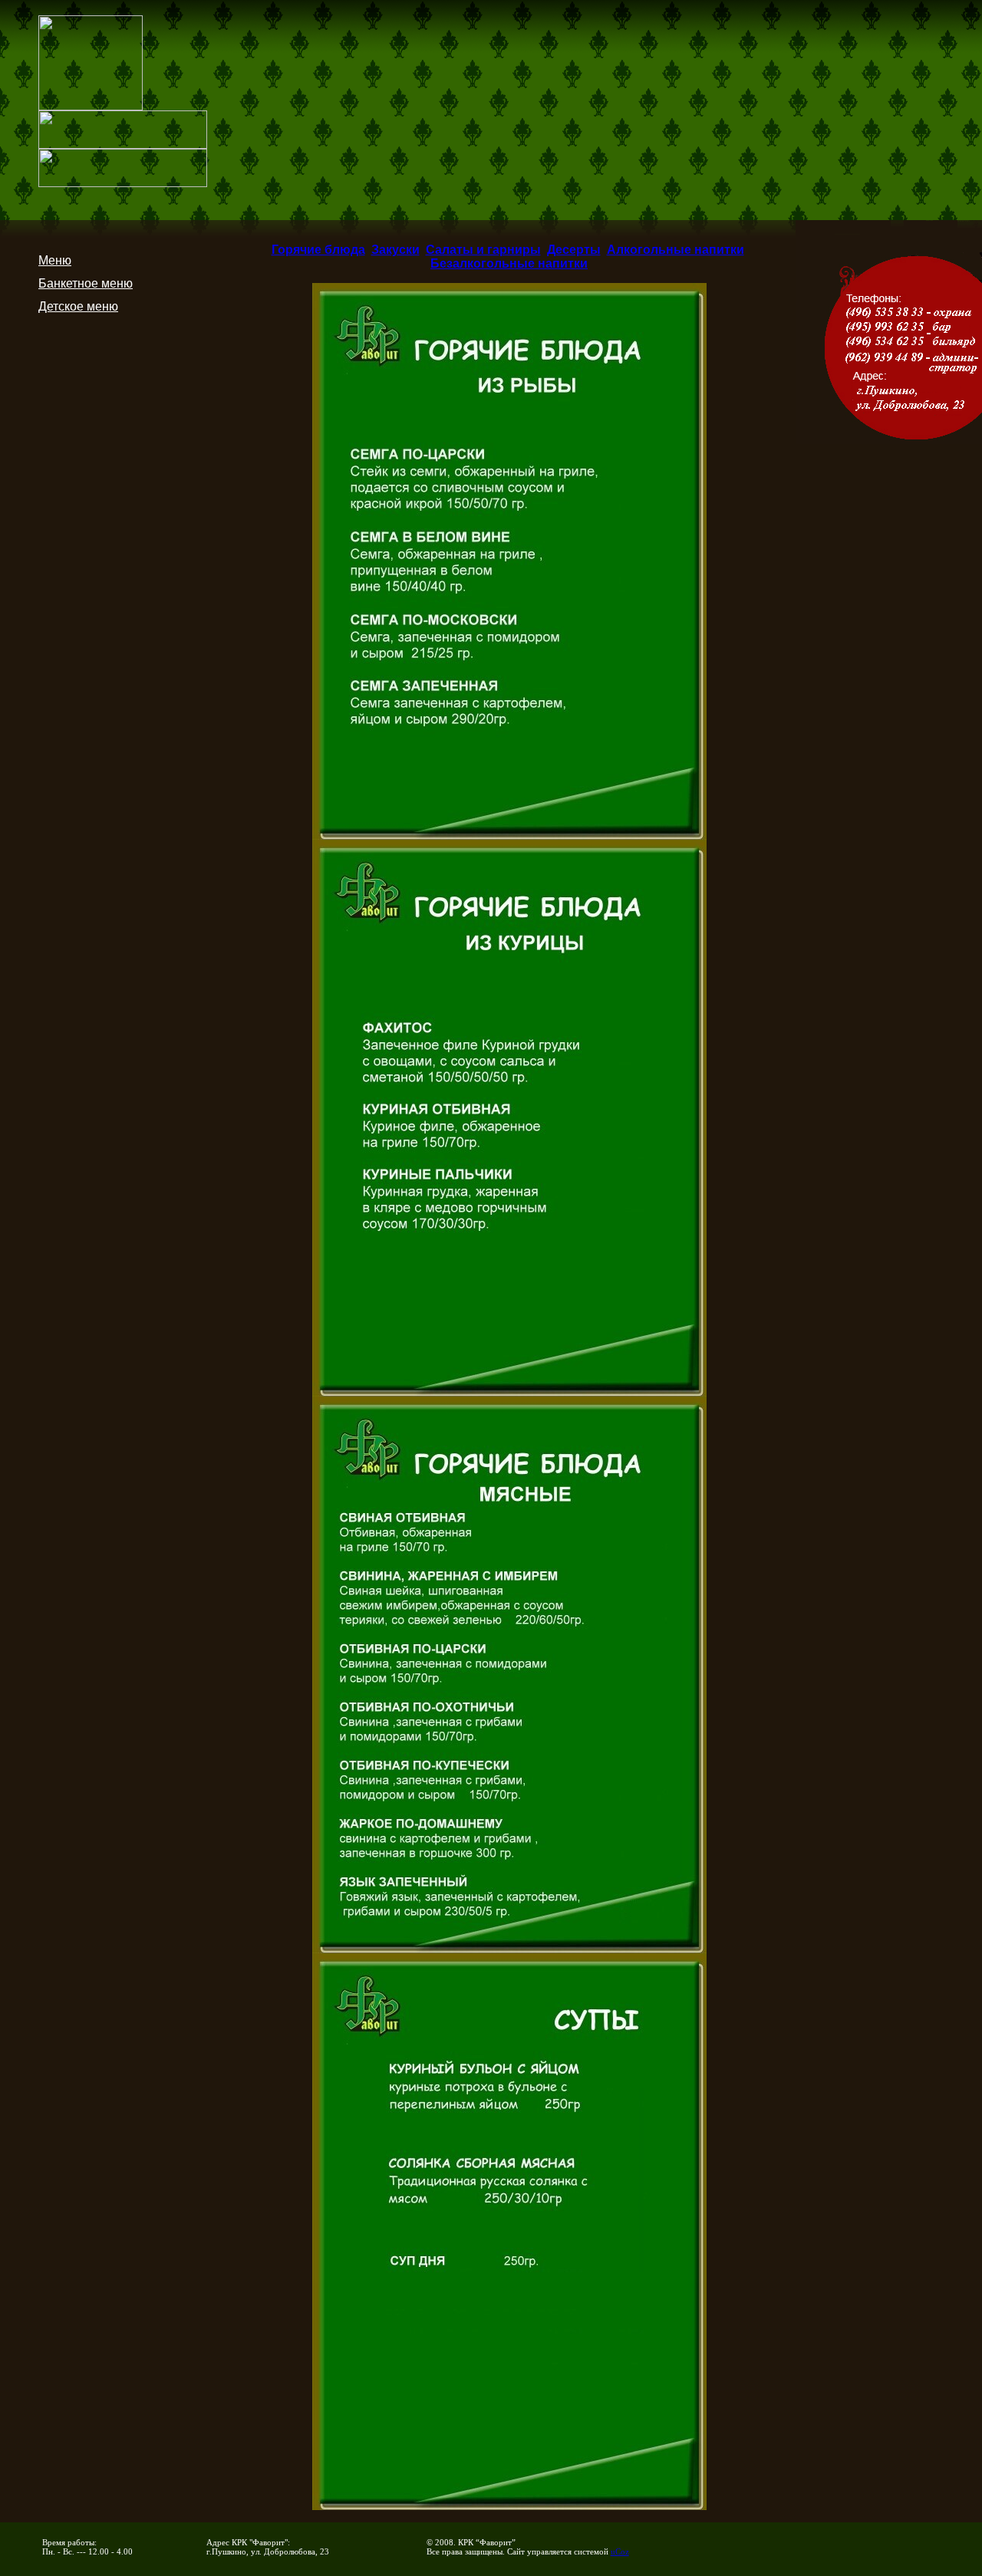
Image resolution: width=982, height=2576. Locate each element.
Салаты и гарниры (483, 250)
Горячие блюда (318, 250)
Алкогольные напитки (676, 250)
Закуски (395, 250)
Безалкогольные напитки (509, 263)
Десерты (574, 250)
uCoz (620, 2551)
